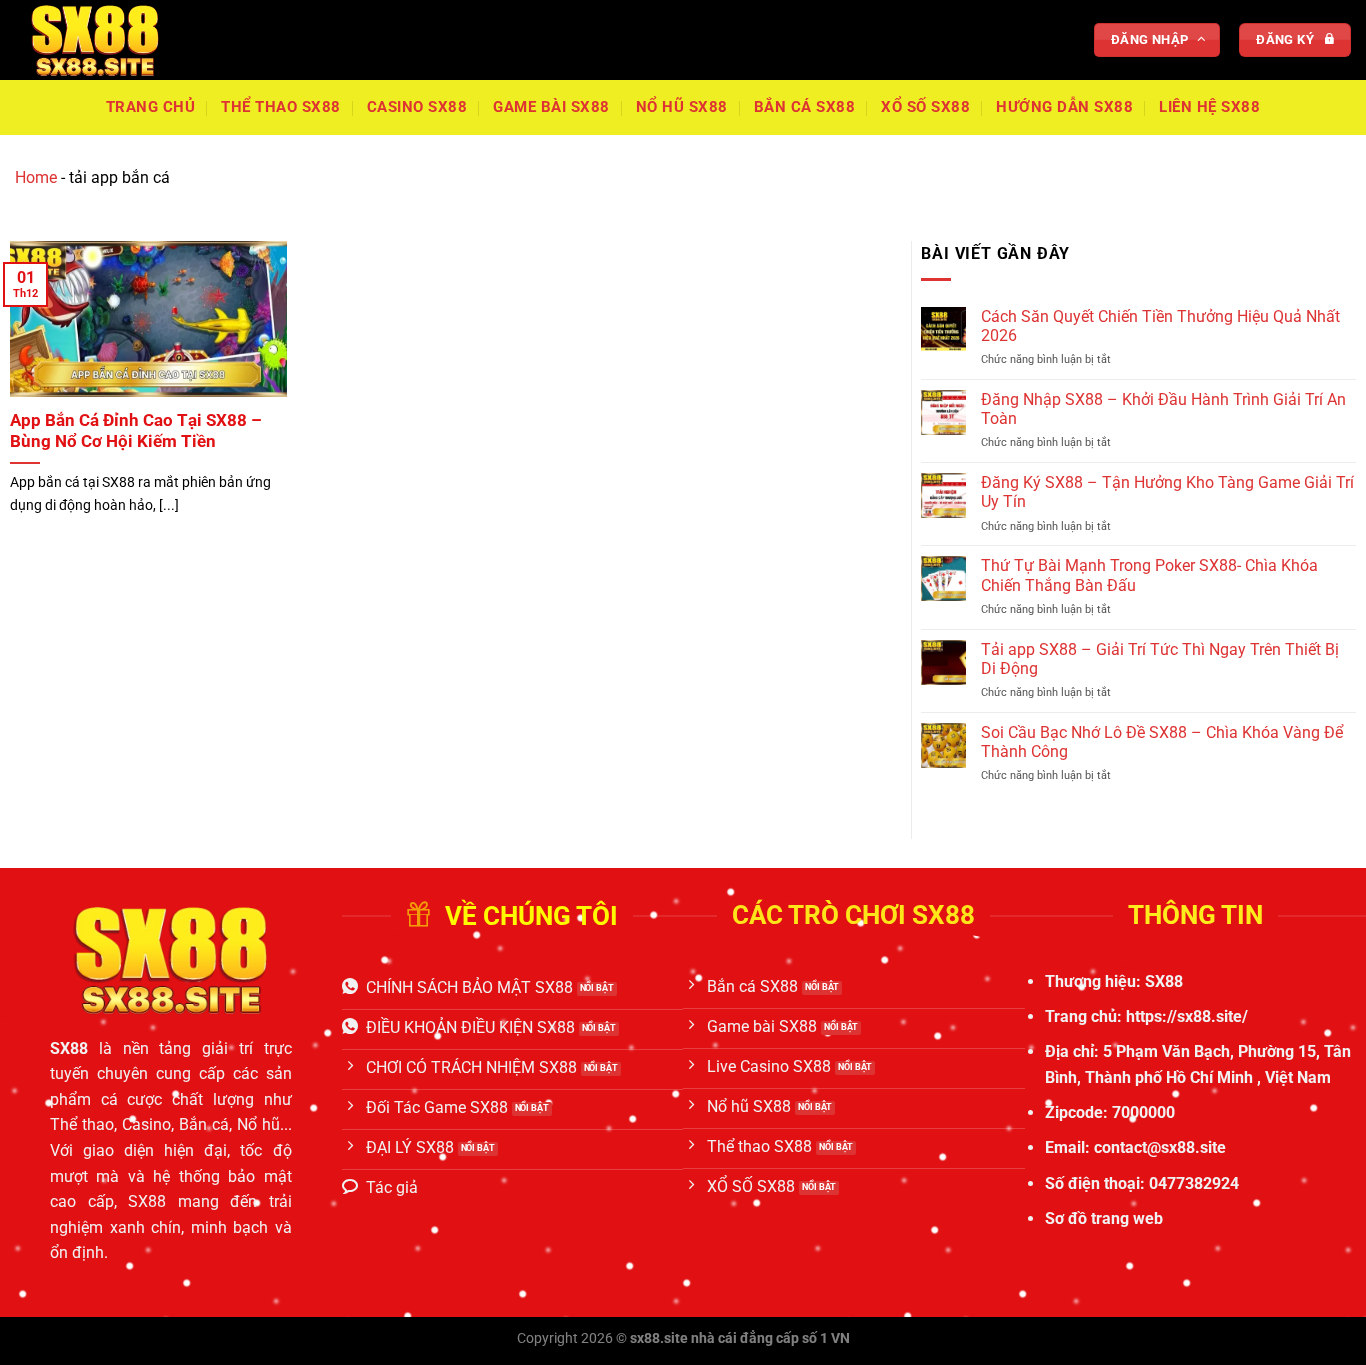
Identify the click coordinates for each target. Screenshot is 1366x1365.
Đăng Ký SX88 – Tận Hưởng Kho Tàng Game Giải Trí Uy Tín (1167, 492)
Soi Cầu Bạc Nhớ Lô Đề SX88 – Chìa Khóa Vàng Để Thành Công (1162, 742)
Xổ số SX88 (925, 107)
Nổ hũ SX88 (682, 107)
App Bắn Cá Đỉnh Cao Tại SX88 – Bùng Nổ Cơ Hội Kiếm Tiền (136, 431)
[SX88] (115, 40)
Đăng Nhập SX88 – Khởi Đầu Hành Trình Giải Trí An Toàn (1163, 409)
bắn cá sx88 (805, 107)
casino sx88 (417, 107)
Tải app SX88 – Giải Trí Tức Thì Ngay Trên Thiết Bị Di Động (1160, 659)
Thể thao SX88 (281, 107)
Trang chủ (151, 107)
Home (36, 177)
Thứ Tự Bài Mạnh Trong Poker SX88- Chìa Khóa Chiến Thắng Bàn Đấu (1149, 575)
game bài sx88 (551, 107)
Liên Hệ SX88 (1209, 107)
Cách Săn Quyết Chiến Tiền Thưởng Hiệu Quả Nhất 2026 (1160, 326)
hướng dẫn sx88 (1064, 107)
